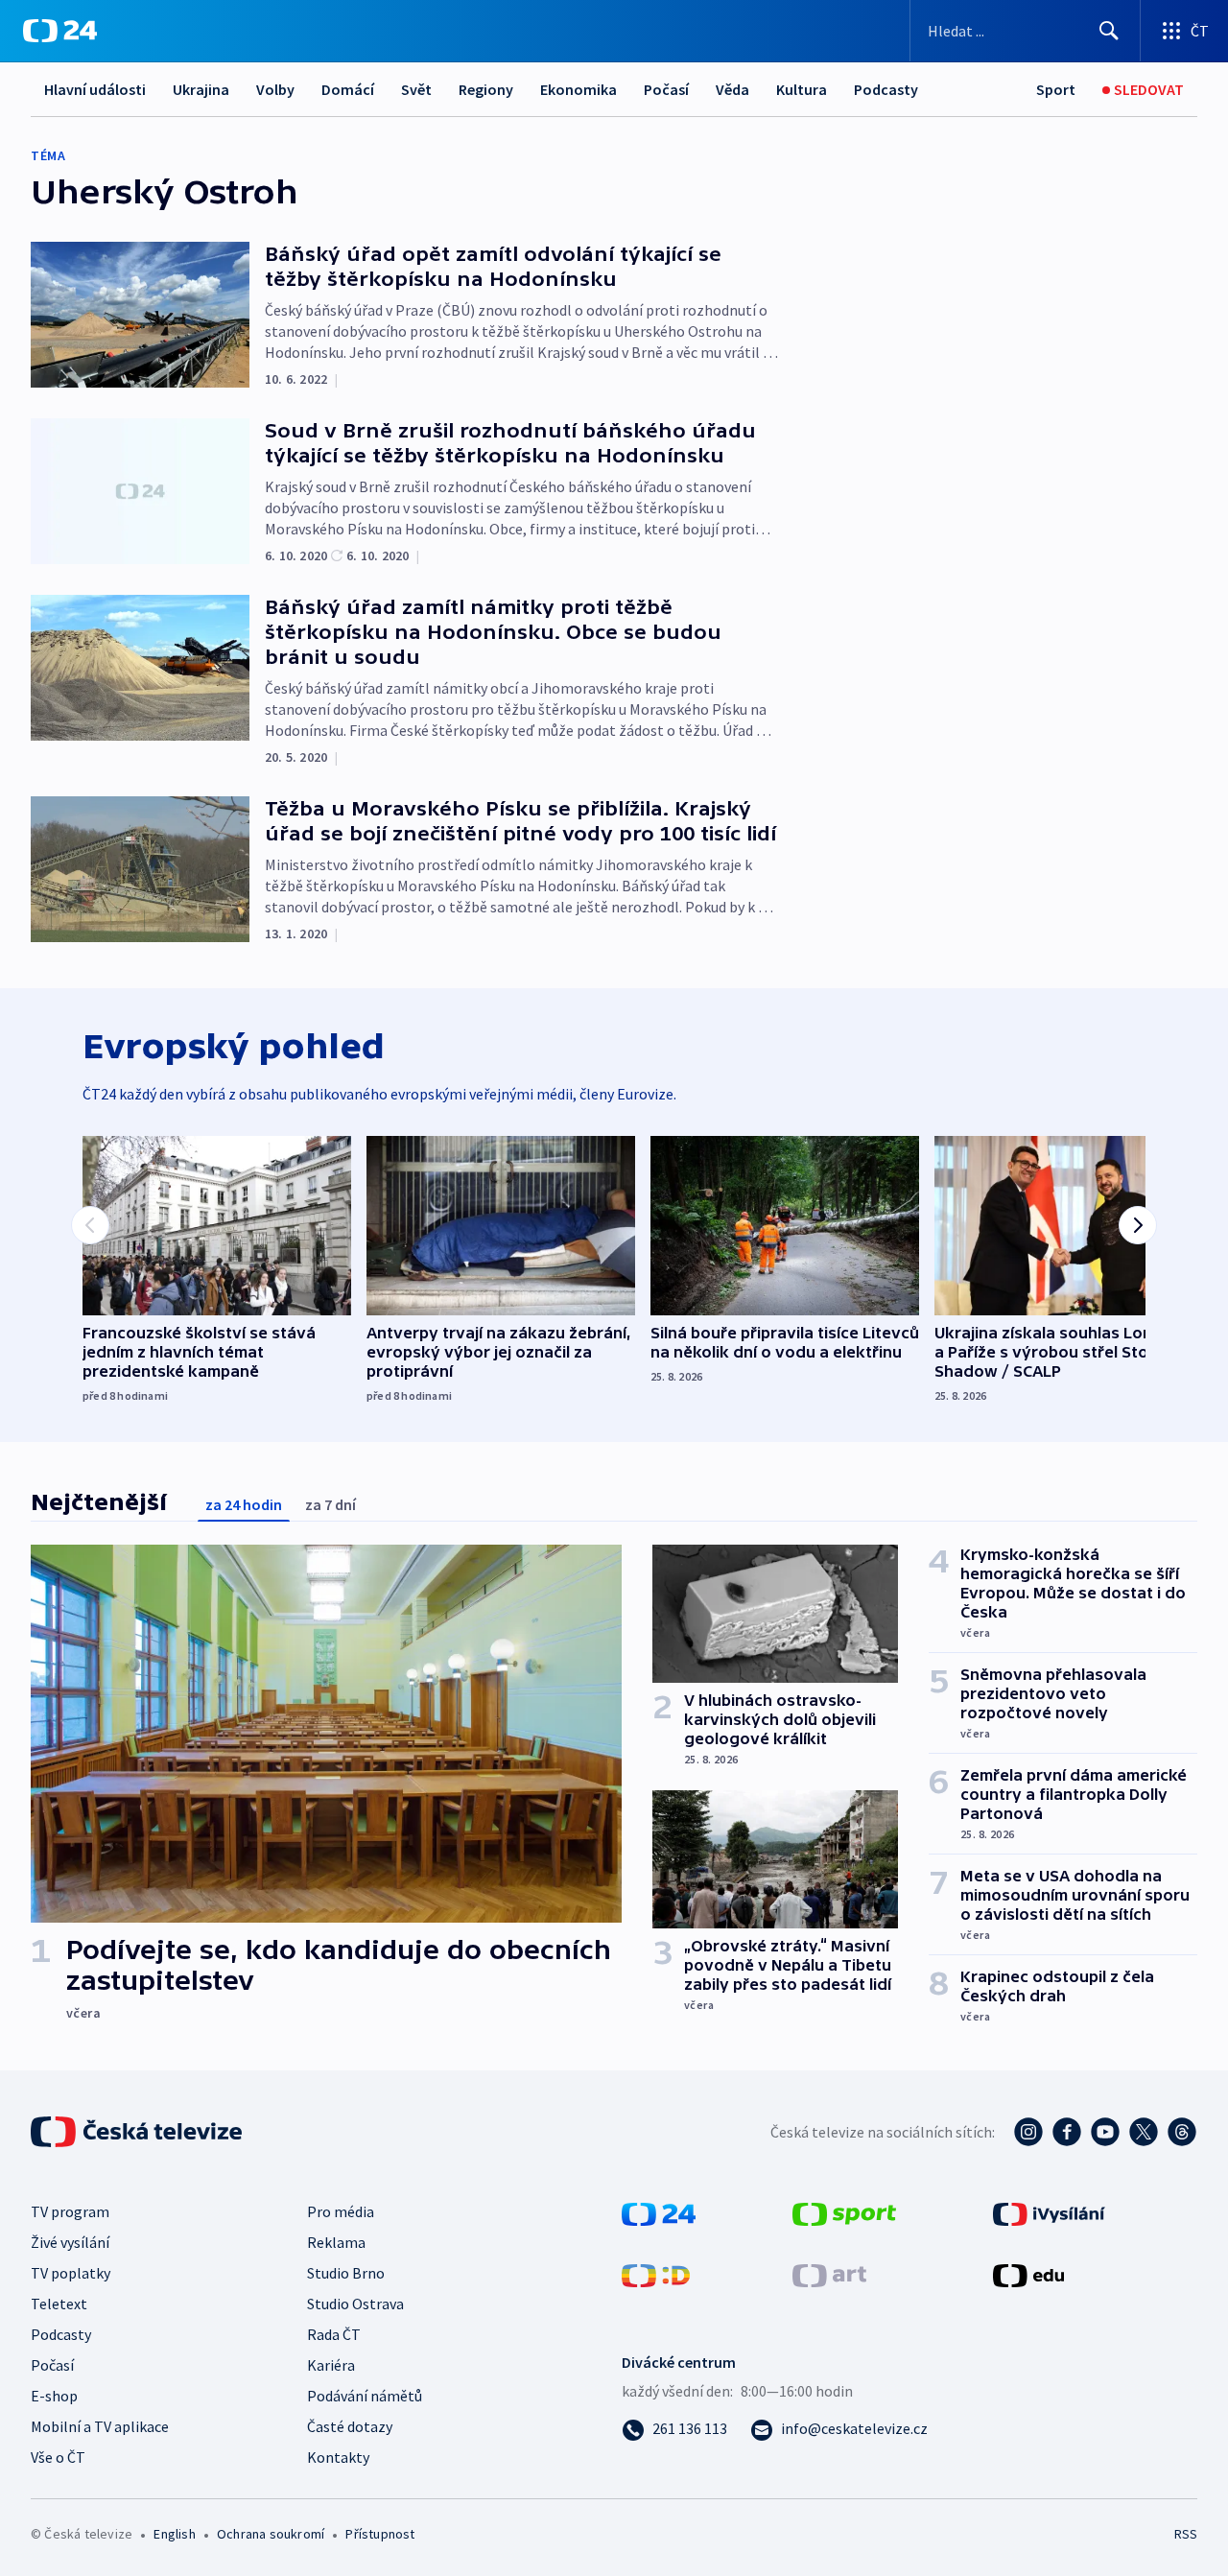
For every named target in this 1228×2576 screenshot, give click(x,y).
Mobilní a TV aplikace (100, 2426)
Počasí (666, 89)
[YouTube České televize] (1105, 2132)
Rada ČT (334, 2334)
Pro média (341, 2211)
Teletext (59, 2304)
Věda (732, 89)
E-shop (54, 2396)
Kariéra (331, 2365)
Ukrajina (201, 89)
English (174, 2534)
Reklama (336, 2242)
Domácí (348, 89)
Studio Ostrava (355, 2304)
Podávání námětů (365, 2396)
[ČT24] (60, 31)
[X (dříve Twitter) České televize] (1144, 2132)
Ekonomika (579, 89)
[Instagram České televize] (1028, 2132)
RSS (1186, 2534)
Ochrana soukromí (271, 2534)
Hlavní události (95, 89)
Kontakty (338, 2457)
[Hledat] (1109, 31)
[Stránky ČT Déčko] (656, 2274)
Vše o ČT (58, 2457)
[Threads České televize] (1182, 2132)
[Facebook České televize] (1067, 2132)
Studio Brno (346, 2273)
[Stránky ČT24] (659, 2212)
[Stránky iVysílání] (1049, 2212)
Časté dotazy (350, 2426)
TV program (70, 2211)
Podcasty (886, 89)
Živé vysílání (70, 2242)
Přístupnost (380, 2534)
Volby (275, 89)
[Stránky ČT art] (829, 2274)
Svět (416, 89)
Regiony (486, 89)
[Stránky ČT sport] (844, 2212)
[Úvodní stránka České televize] (138, 2132)
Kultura (802, 89)
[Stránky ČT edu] (1028, 2274)
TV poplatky (71, 2273)
